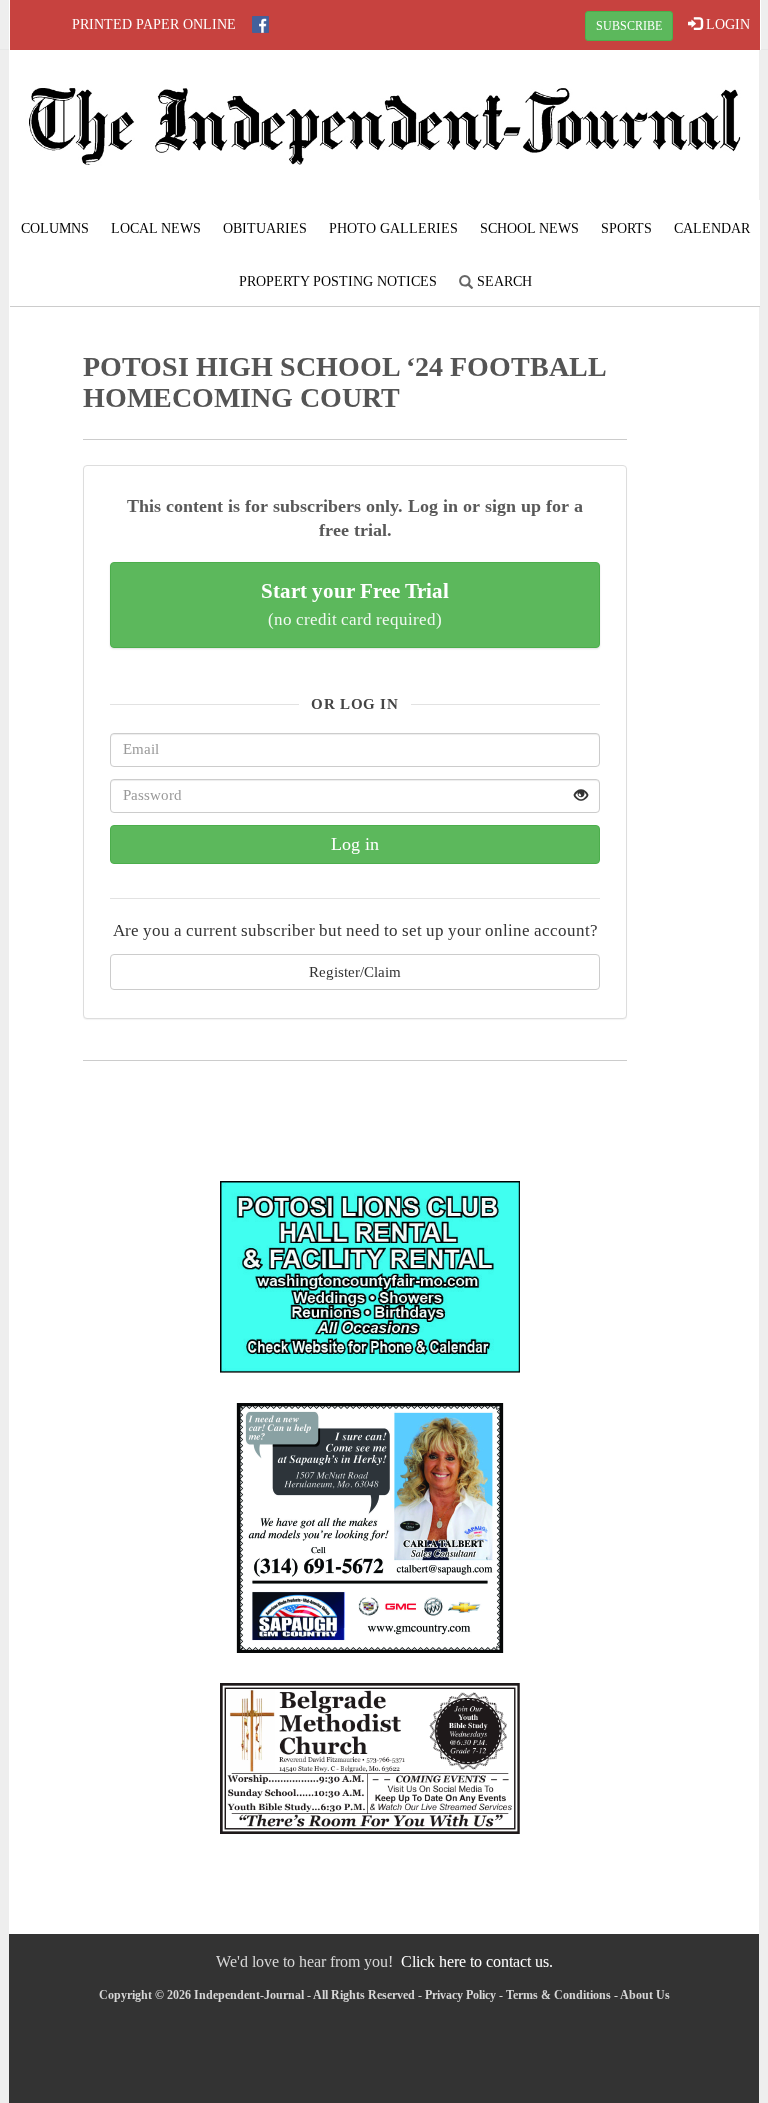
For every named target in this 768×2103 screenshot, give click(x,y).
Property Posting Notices (338, 281)
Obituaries (265, 228)
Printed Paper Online (154, 24)
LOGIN (726, 24)
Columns (55, 228)
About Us (645, 1995)
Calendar (712, 228)
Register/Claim (355, 971)
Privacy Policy (460, 1995)
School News (529, 228)
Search (502, 281)
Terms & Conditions (558, 1995)
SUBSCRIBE (629, 26)
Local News (156, 228)
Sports (626, 228)
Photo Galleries (393, 228)
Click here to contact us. (477, 1961)
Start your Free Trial (355, 604)
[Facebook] (260, 24)
